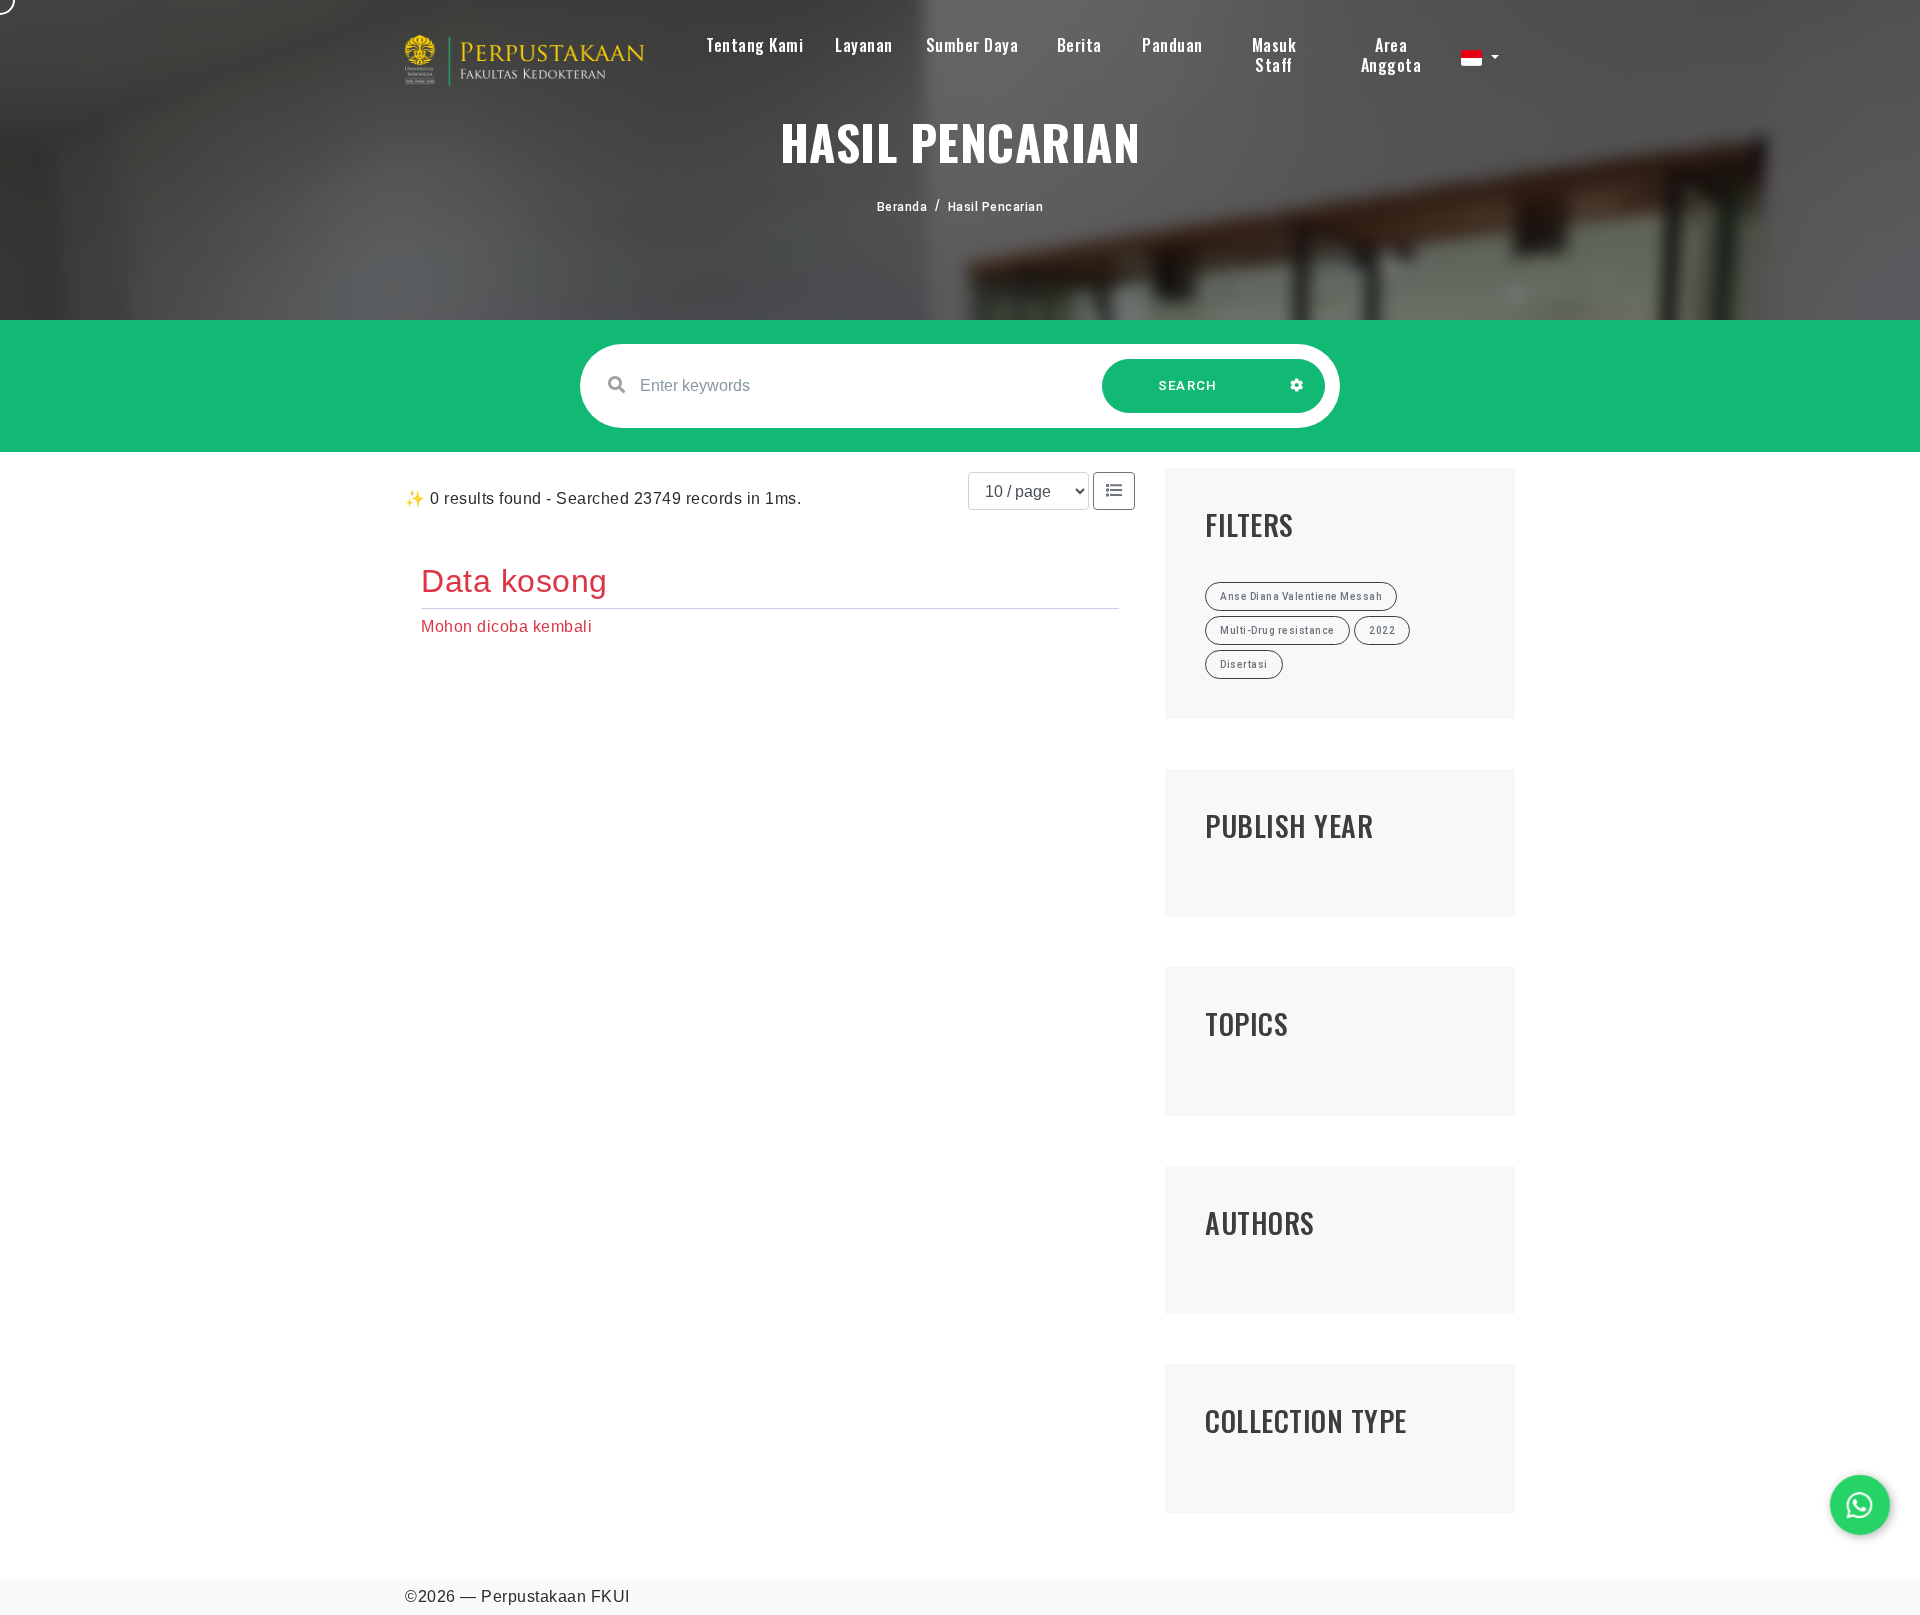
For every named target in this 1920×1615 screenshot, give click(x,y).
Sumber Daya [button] (972, 45)
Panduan (1172, 45)
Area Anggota (1391, 55)
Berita (1079, 45)
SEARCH (1188, 385)
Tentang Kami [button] (754, 45)
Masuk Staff (1274, 55)
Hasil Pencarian (996, 207)
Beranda (902, 207)
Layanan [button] (864, 45)
